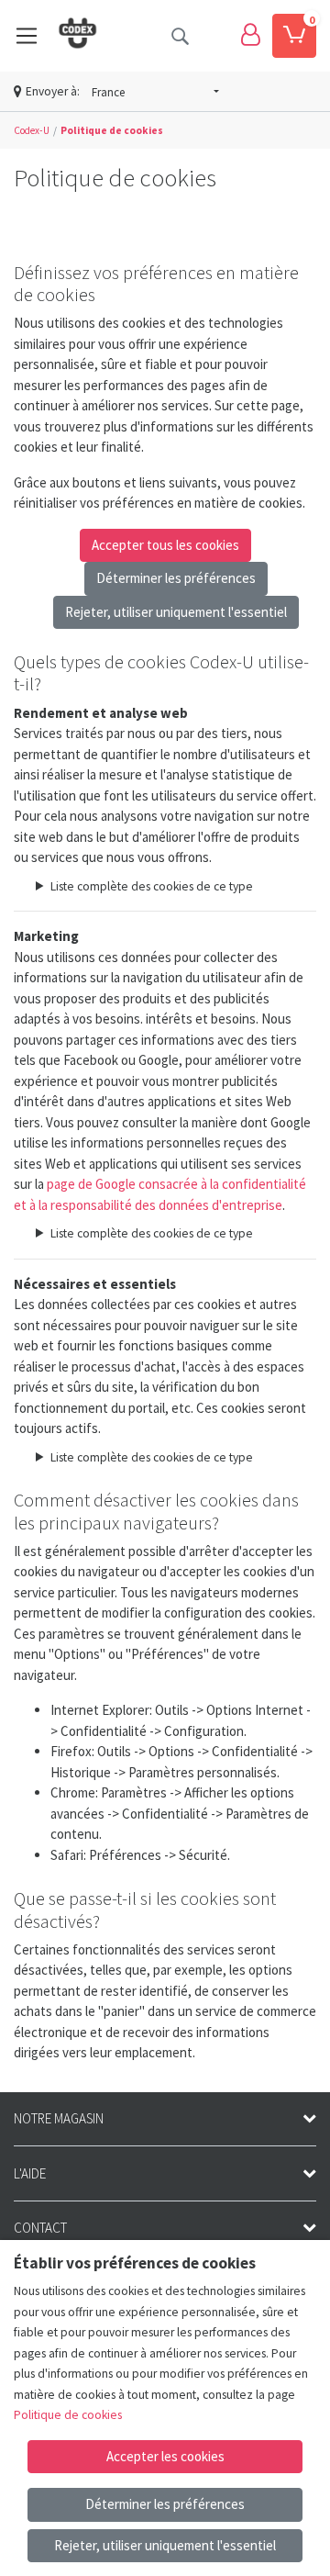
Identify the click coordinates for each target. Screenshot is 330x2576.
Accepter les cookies (165, 2456)
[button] (155, 93)
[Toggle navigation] (27, 36)
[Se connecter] (250, 36)
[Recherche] (180, 36)
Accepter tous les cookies (165, 545)
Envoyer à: (53, 91)
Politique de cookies (68, 2415)
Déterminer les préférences (176, 578)
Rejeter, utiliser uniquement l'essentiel (176, 612)
